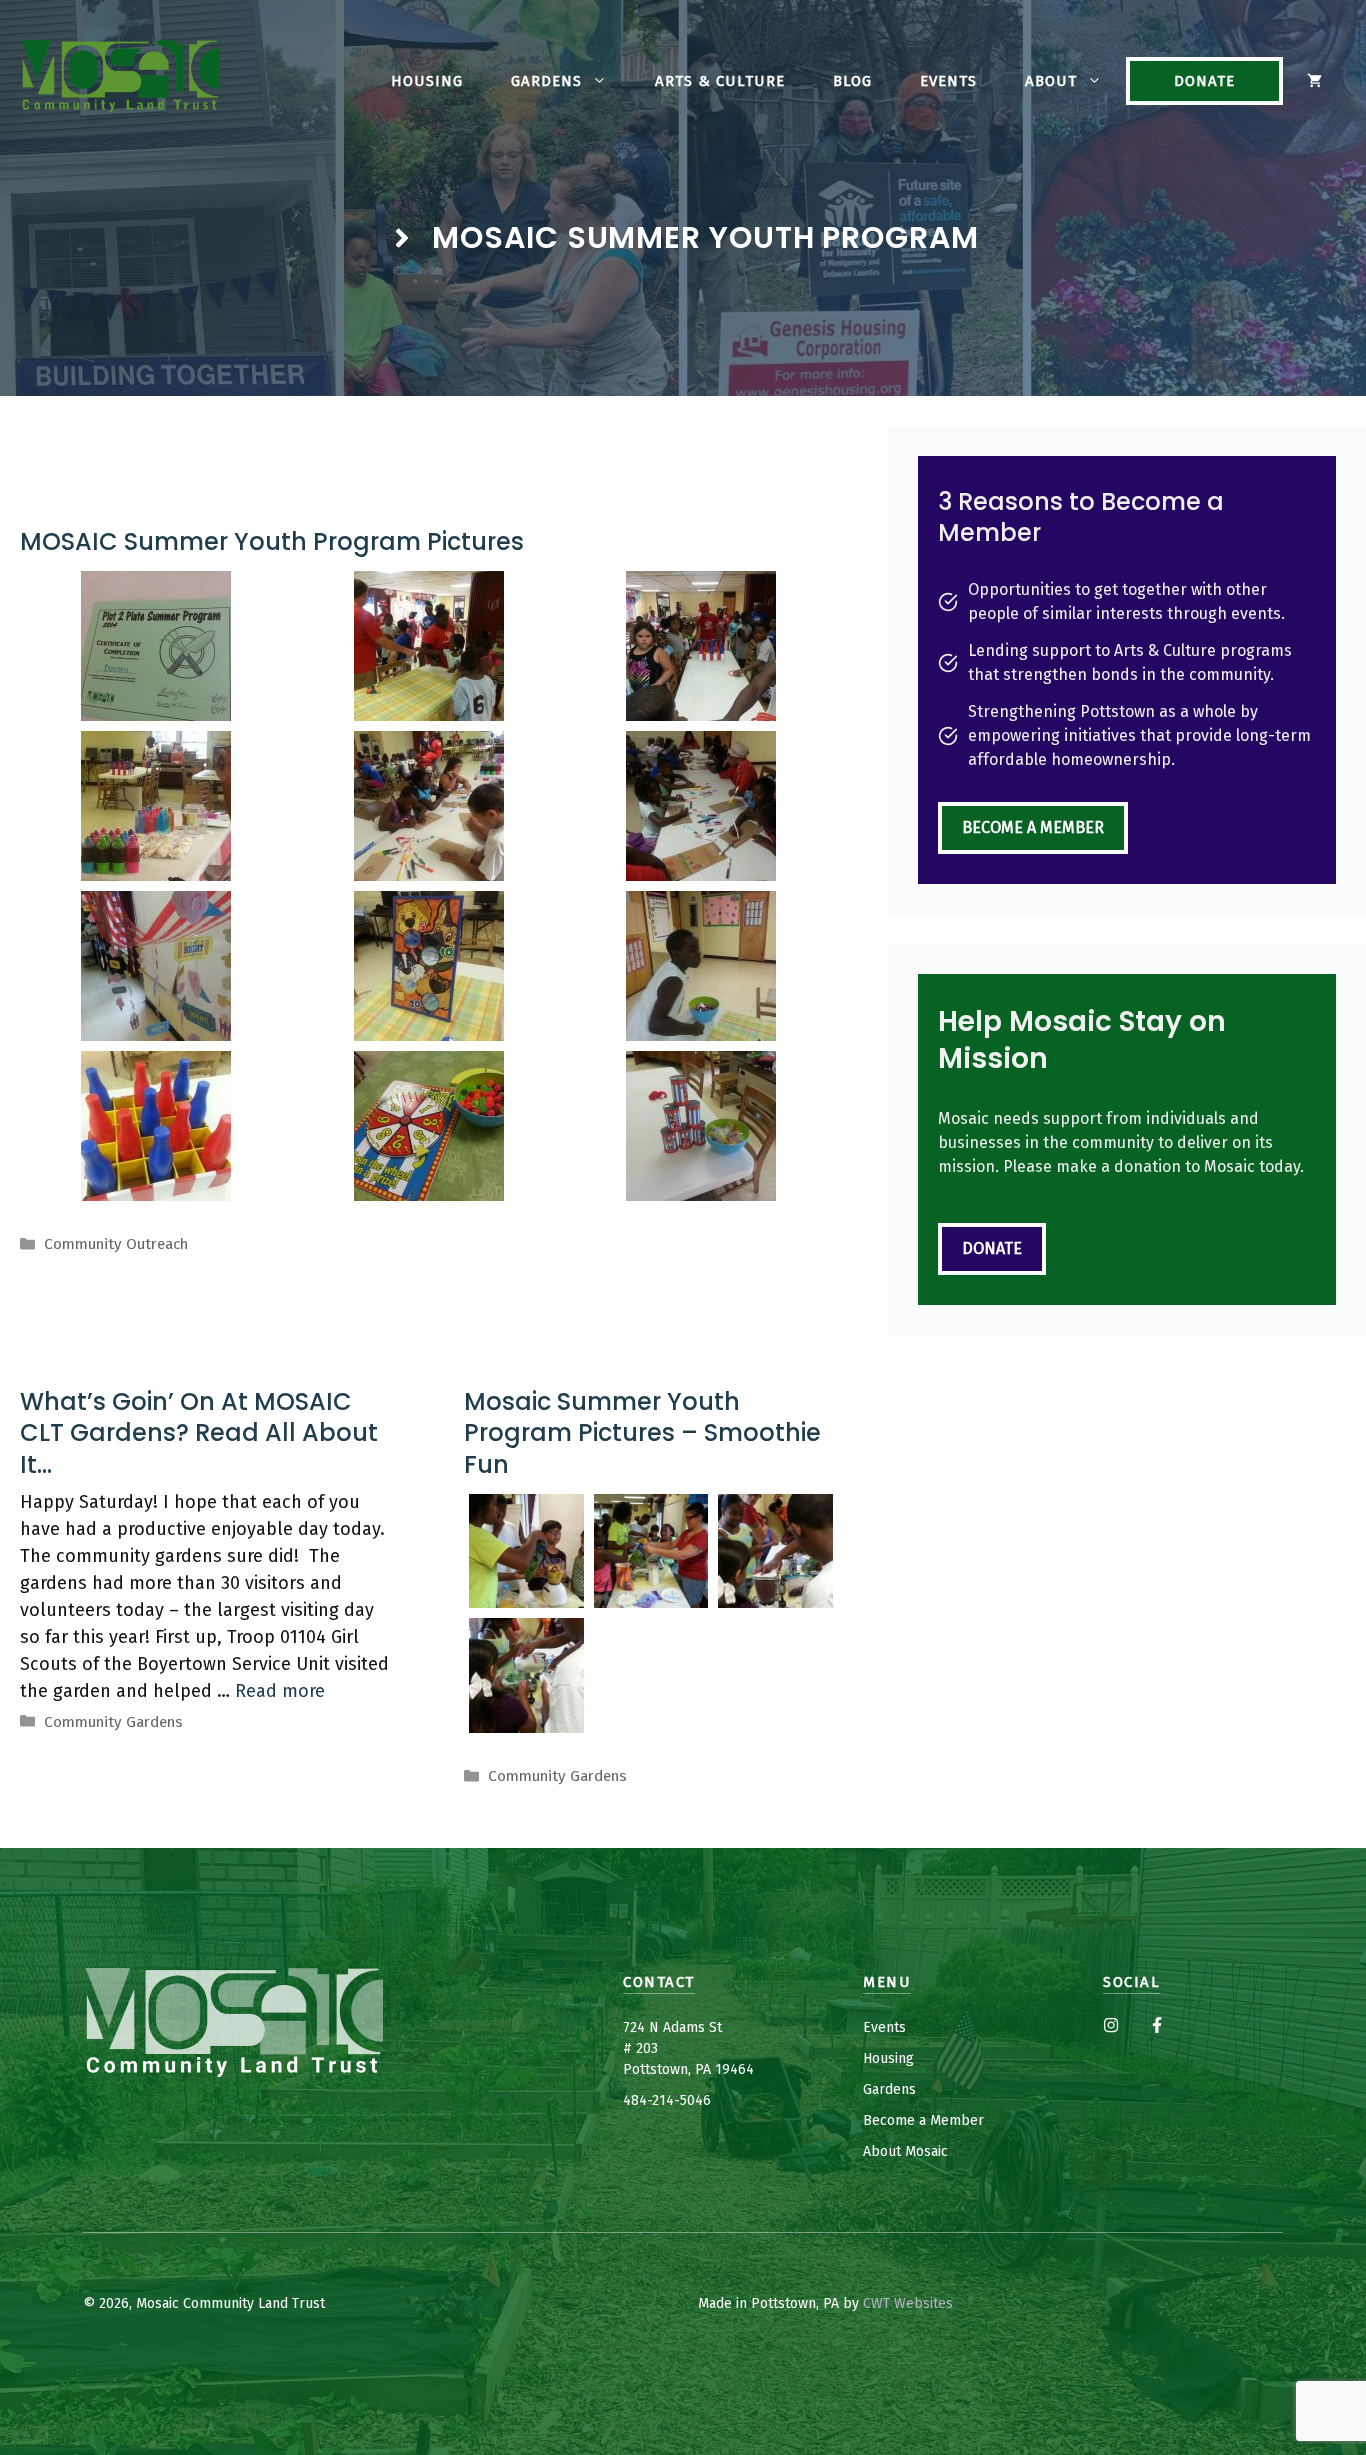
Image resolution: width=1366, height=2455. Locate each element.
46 (703, 2100)
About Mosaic (905, 2151)
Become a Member (1033, 827)
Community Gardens (113, 1722)
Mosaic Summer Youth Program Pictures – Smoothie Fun (642, 1432)
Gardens (546, 81)
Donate (1204, 81)
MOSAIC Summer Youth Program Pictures (272, 541)
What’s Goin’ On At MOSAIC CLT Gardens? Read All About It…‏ (199, 1432)
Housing (427, 81)
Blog (852, 81)
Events (948, 81)
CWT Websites (908, 2303)
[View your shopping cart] (1314, 81)
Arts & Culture (720, 81)
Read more (280, 1691)
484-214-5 (655, 2100)
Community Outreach (116, 1244)
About (1051, 81)
